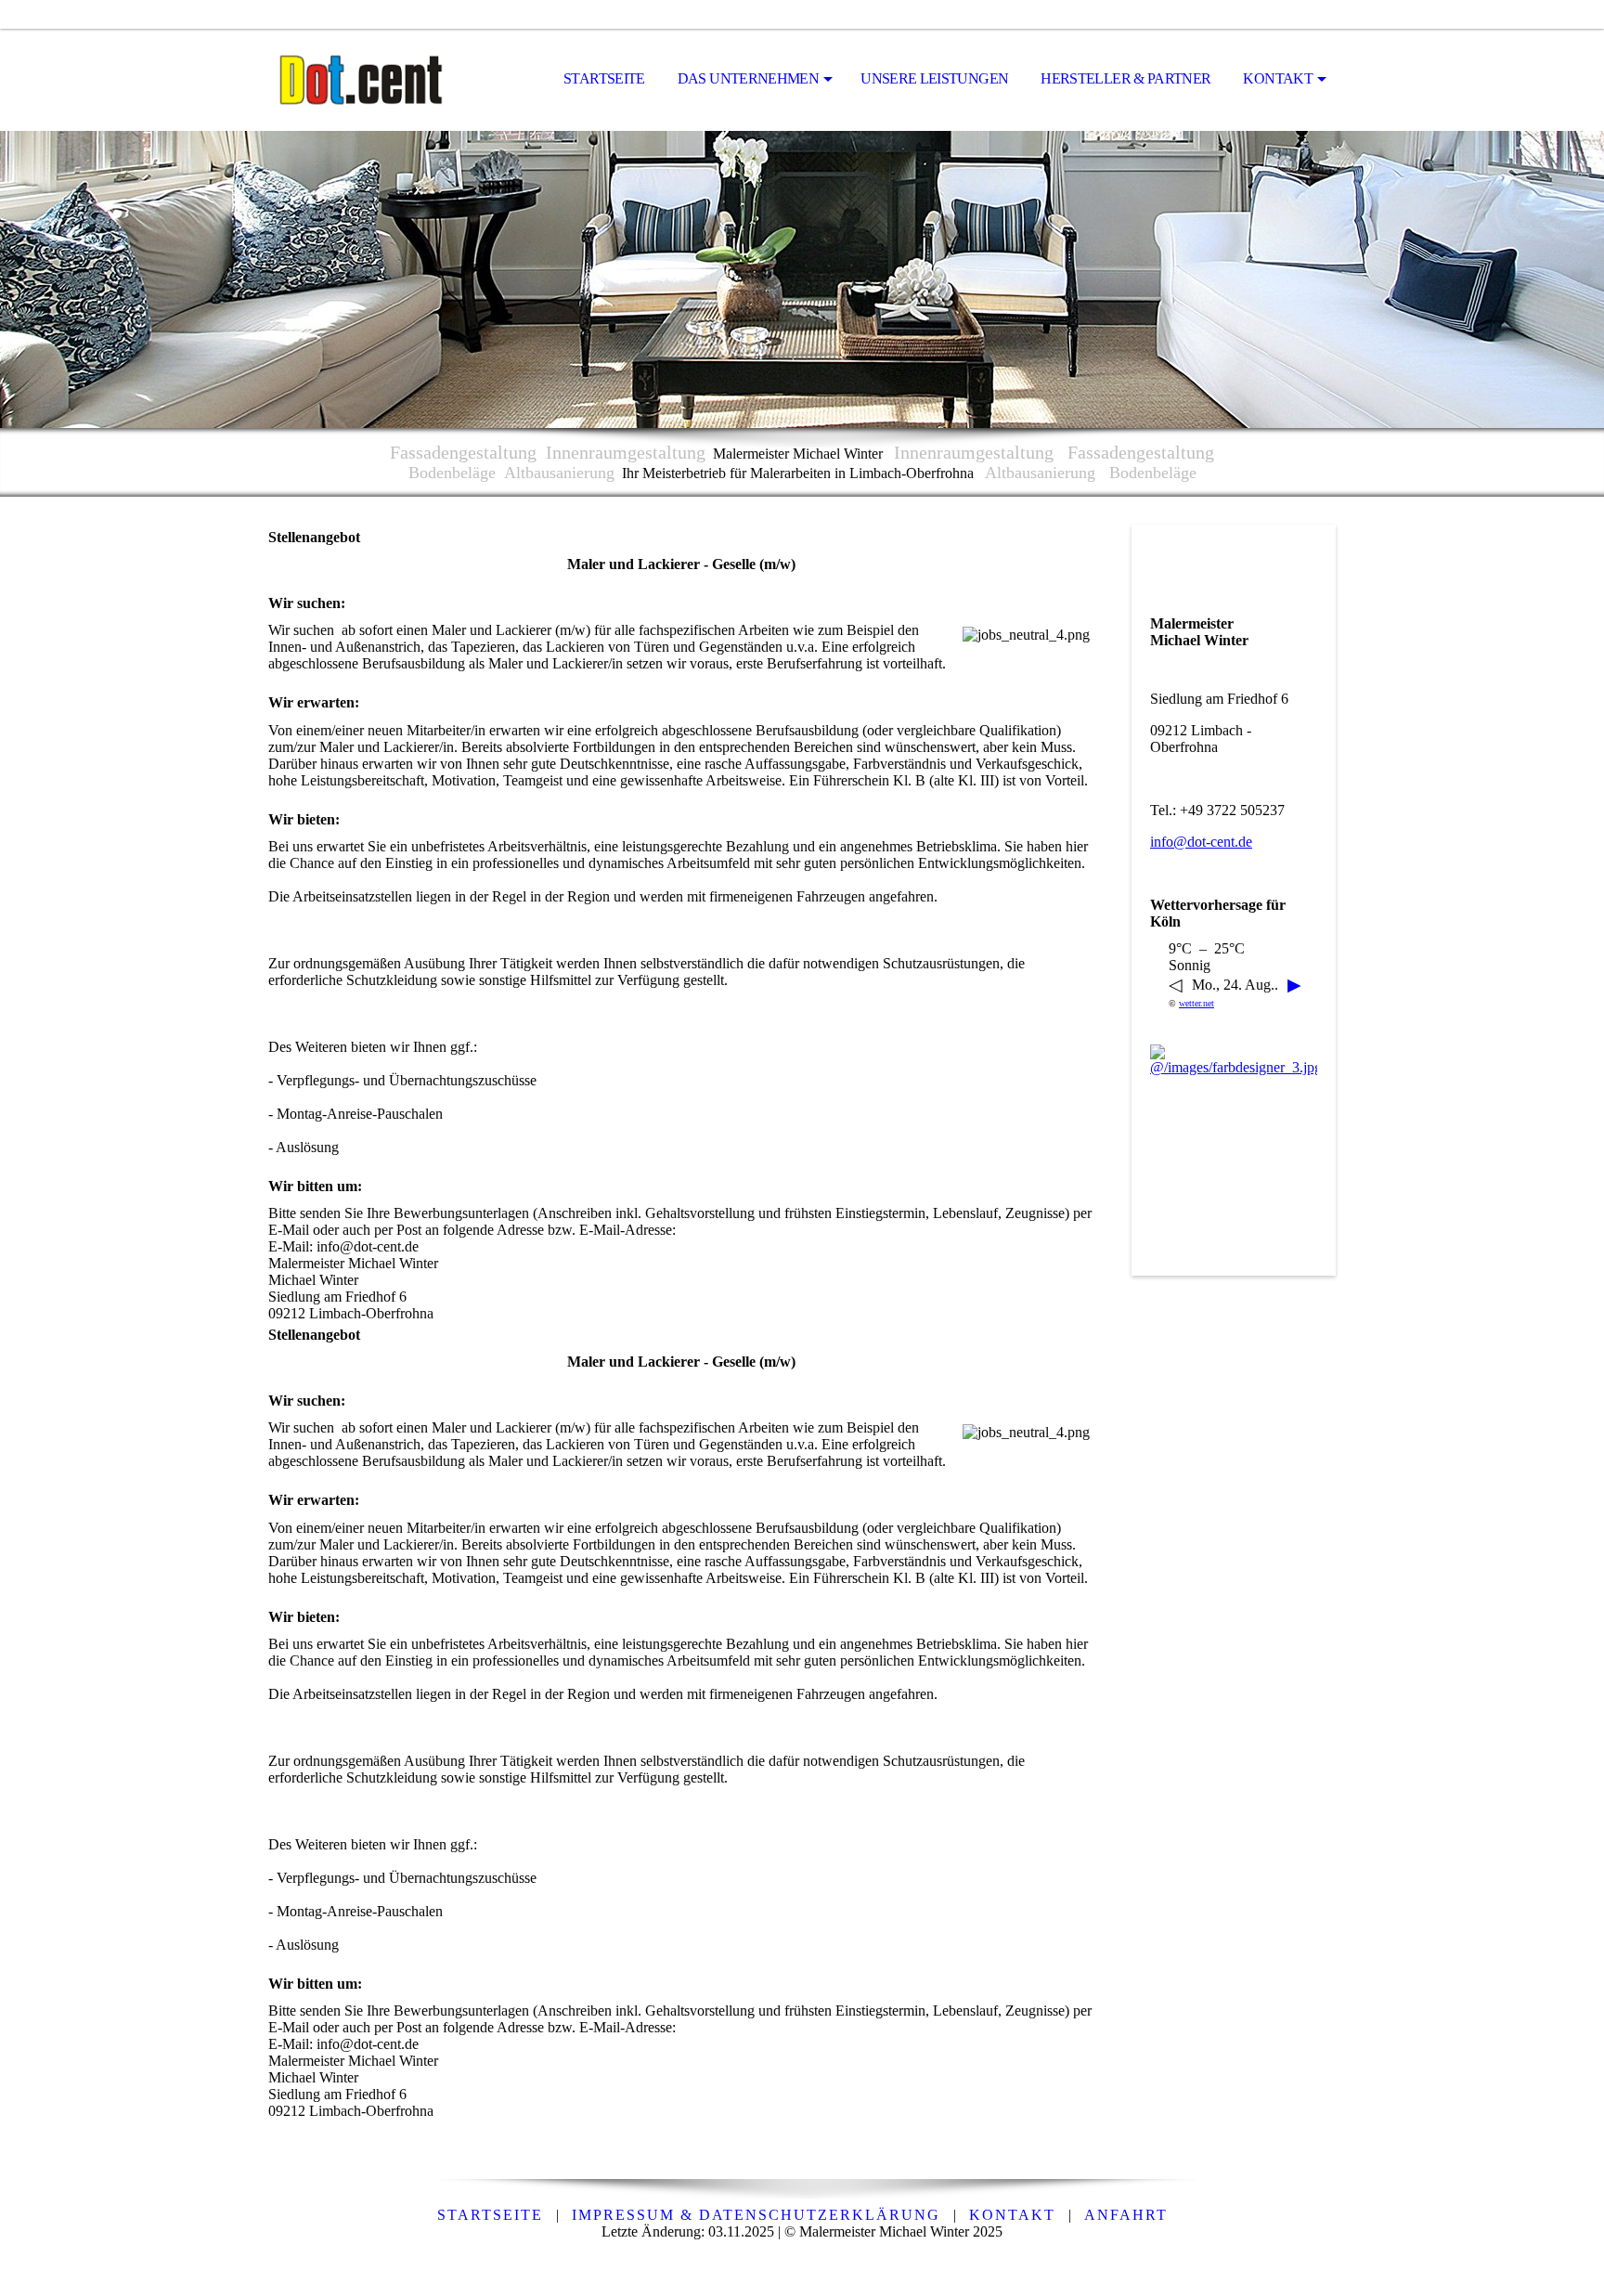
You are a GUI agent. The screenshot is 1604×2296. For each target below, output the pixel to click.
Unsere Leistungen (934, 78)
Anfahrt (1126, 2215)
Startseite (604, 78)
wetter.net (1197, 1003)
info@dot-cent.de (1201, 842)
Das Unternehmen (748, 78)
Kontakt (1278, 78)
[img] (361, 80)
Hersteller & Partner (1125, 78)
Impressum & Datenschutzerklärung (756, 2215)
